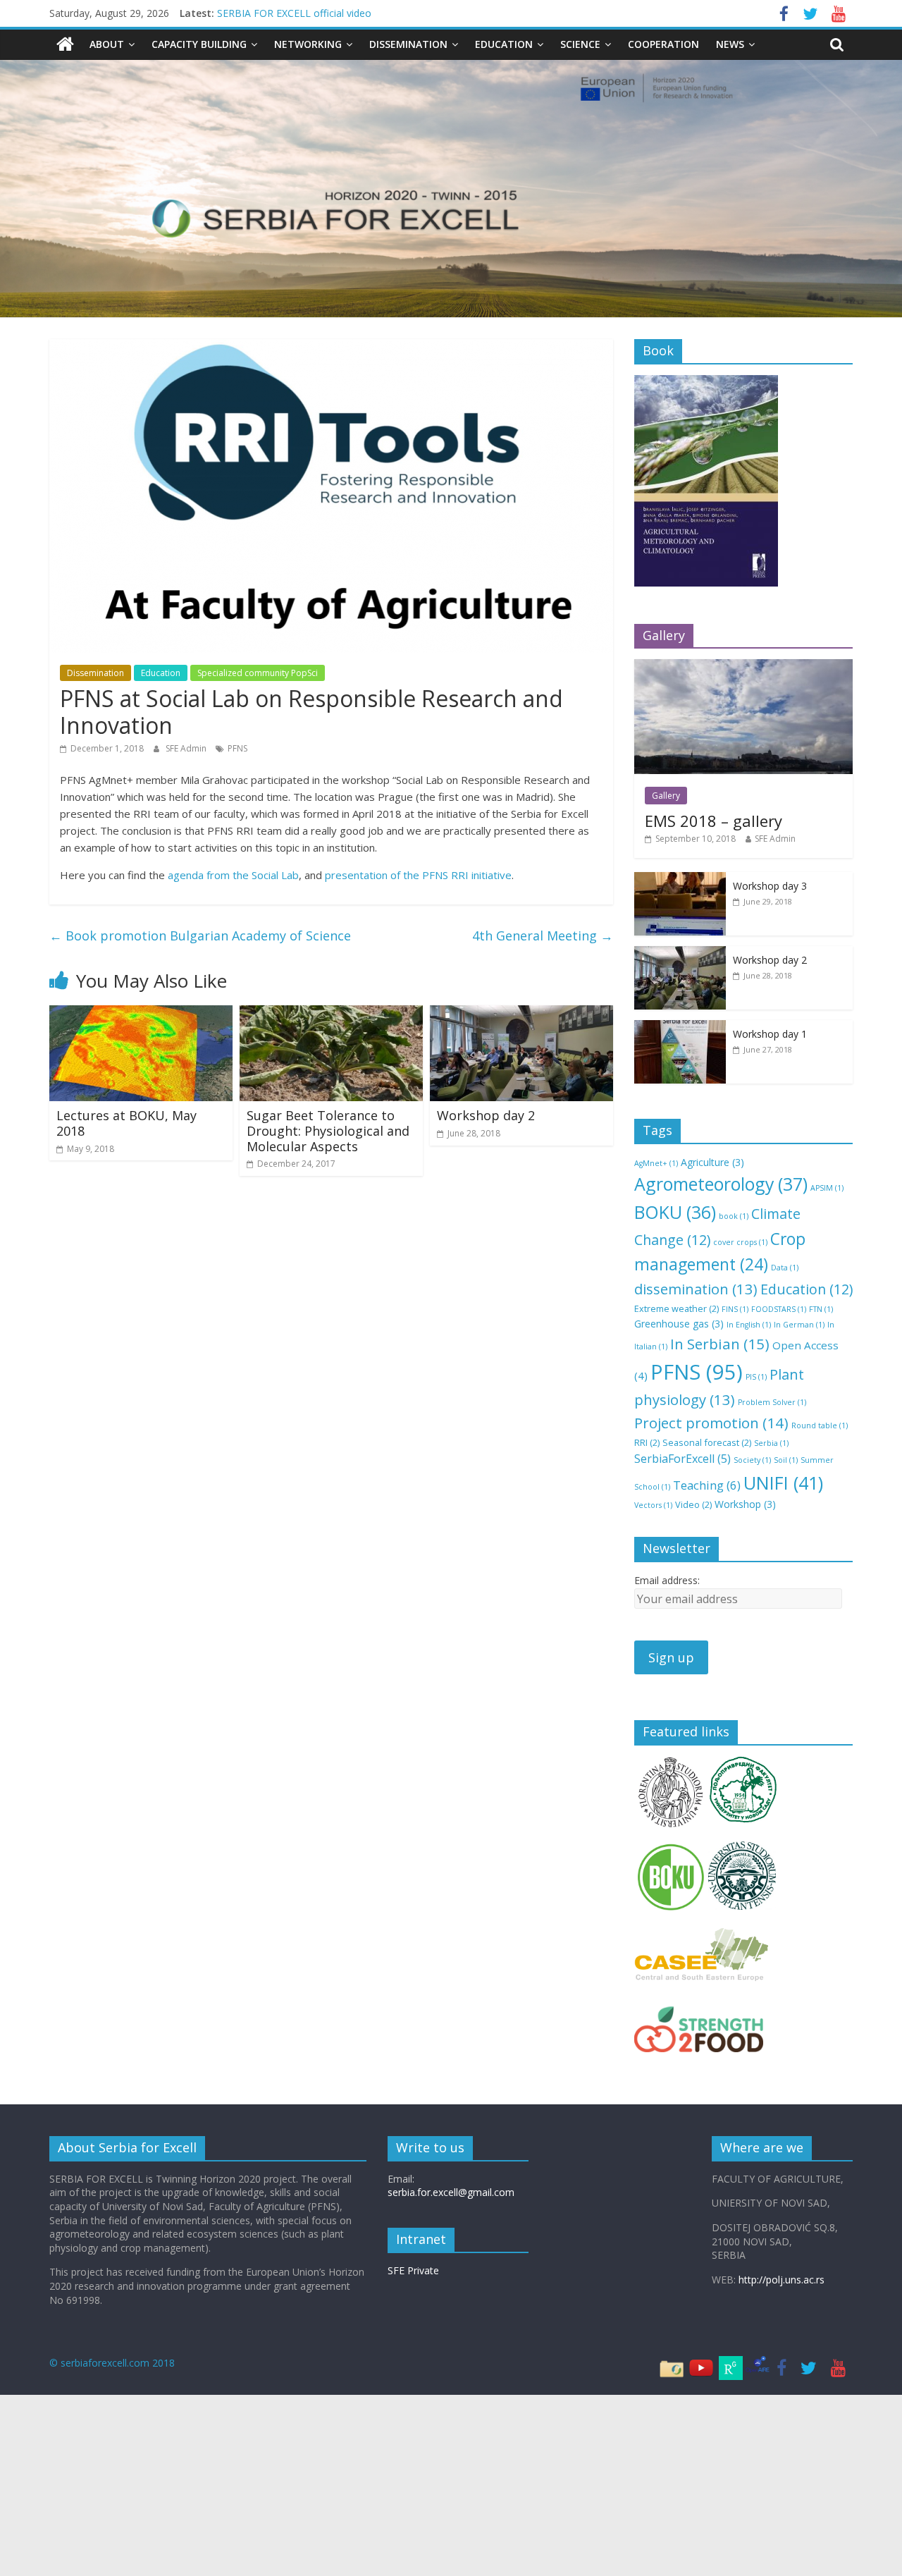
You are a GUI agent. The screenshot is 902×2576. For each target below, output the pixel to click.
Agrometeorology (721, 1184)
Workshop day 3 (770, 886)
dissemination (696, 1289)
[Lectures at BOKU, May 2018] (141, 1014)
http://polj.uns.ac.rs (781, 2280)
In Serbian (720, 1344)
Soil (786, 1460)
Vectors (653, 1505)
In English (749, 1325)
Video (693, 1504)
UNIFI (783, 1483)
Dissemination (408, 44)
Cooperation (663, 44)
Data (785, 1268)
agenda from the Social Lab (233, 875)
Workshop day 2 (486, 1115)
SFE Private (413, 2270)
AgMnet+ (656, 1163)
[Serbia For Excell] (65, 44)
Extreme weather (676, 1308)
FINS (735, 1309)
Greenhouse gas (679, 1324)
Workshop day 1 (770, 1034)
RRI (647, 1442)
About (107, 44)
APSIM (827, 1188)
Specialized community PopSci (258, 673)
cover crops (740, 1242)
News (730, 44)
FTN (821, 1309)
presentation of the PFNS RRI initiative (418, 875)
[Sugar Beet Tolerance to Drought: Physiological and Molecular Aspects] (331, 1014)
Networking (308, 44)
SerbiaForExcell (682, 1459)
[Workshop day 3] (680, 879)
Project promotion (711, 1423)
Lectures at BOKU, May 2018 (126, 1123)
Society (752, 1460)
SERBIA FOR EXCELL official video (294, 13)
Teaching (707, 1485)
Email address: (667, 1580)
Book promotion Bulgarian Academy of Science (200, 936)
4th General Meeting (543, 936)
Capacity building (199, 44)
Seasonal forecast (707, 1442)
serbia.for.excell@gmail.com (451, 2192)
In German (799, 1325)
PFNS (237, 748)
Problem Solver (772, 1402)
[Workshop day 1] (680, 1028)
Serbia (771, 1443)
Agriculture (712, 1162)
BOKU (675, 1212)
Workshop (745, 1504)
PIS (756, 1377)
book (734, 1216)
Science (580, 44)
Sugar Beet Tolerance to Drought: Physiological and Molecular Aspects (328, 1130)
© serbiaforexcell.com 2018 (112, 2363)
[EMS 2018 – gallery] (743, 667)
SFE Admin (187, 748)
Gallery (666, 796)
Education (504, 44)
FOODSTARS (779, 1309)
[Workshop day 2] (521, 1014)
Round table (820, 1425)
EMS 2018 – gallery (713, 821)
